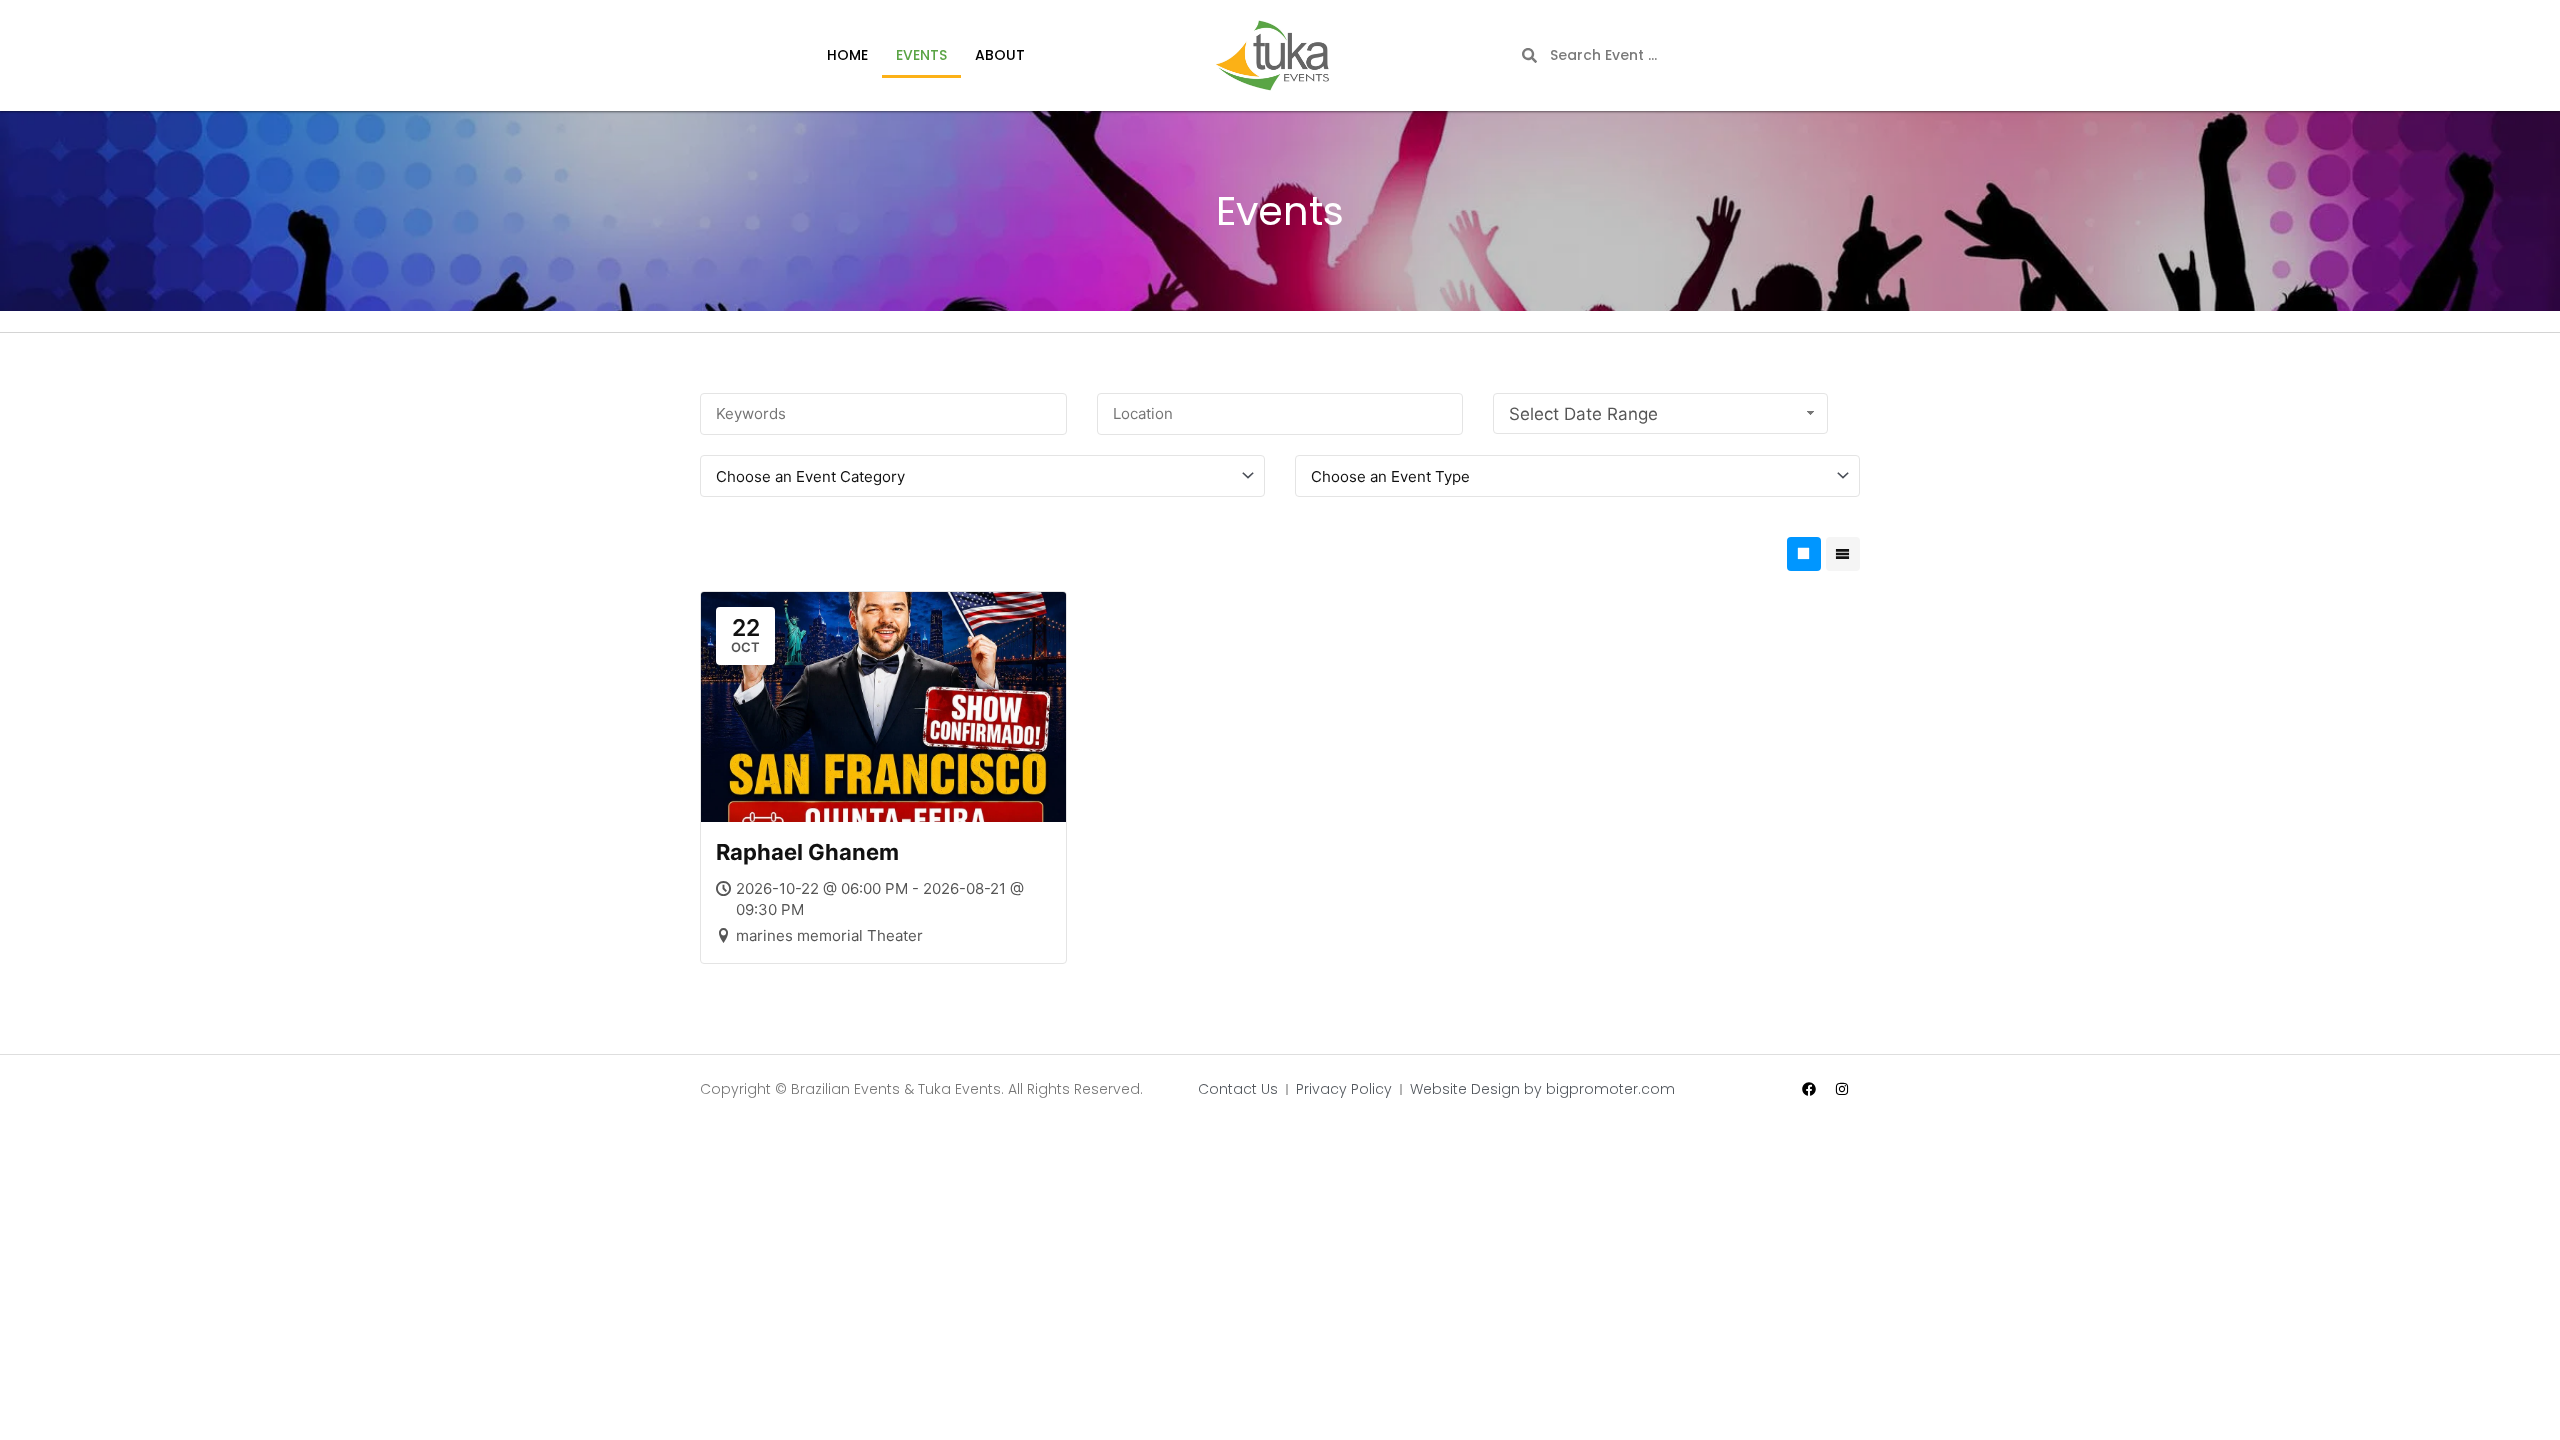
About (1000, 55)
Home (847, 55)
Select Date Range (1583, 414)
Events (921, 55)
